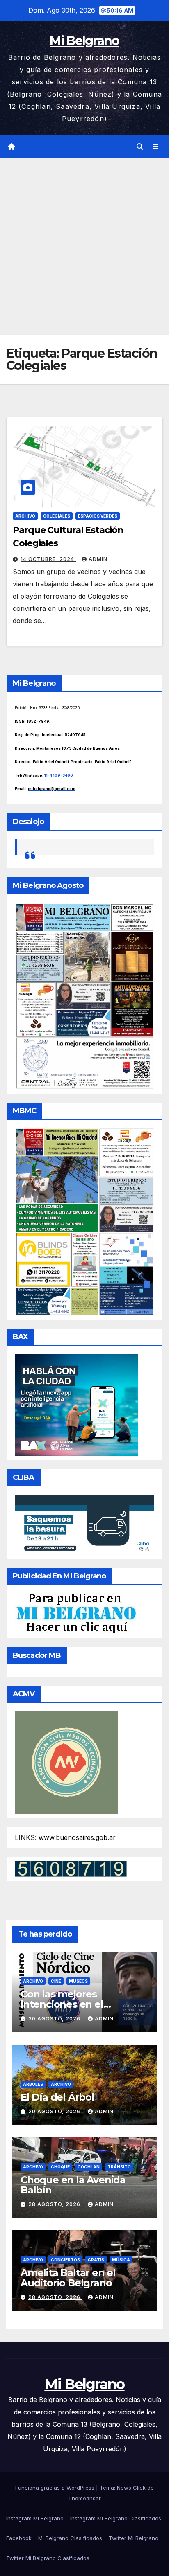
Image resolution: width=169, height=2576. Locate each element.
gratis (96, 2260)
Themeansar (84, 2498)
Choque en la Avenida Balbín (73, 2185)
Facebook (19, 2538)
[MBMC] (84, 1221)
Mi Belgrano (84, 41)
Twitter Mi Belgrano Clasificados (48, 2558)
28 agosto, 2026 (55, 2204)
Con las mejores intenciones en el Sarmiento (62, 2004)
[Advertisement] (84, 247)
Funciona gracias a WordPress (56, 2488)
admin (98, 559)
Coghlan (89, 2167)
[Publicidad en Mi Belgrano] (76, 1613)
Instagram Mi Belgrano (35, 2518)
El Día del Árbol (57, 2097)
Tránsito (119, 2167)
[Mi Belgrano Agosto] (84, 995)
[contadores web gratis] (71, 1868)
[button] (140, 146)
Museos (78, 1981)
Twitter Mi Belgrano (134, 2538)
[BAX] (76, 1404)
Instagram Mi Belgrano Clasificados (116, 2518)
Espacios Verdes (98, 516)
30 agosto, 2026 (55, 2019)
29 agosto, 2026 (55, 2111)
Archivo (25, 516)
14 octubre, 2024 (48, 559)
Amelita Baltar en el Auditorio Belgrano (68, 2278)
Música (121, 2260)
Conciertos (65, 2260)
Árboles (33, 2084)
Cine (56, 1981)
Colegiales (57, 516)
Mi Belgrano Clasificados (70, 2538)
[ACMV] (66, 1762)
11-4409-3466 (59, 775)
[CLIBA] (84, 1524)
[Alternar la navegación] (156, 147)
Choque (60, 2167)
